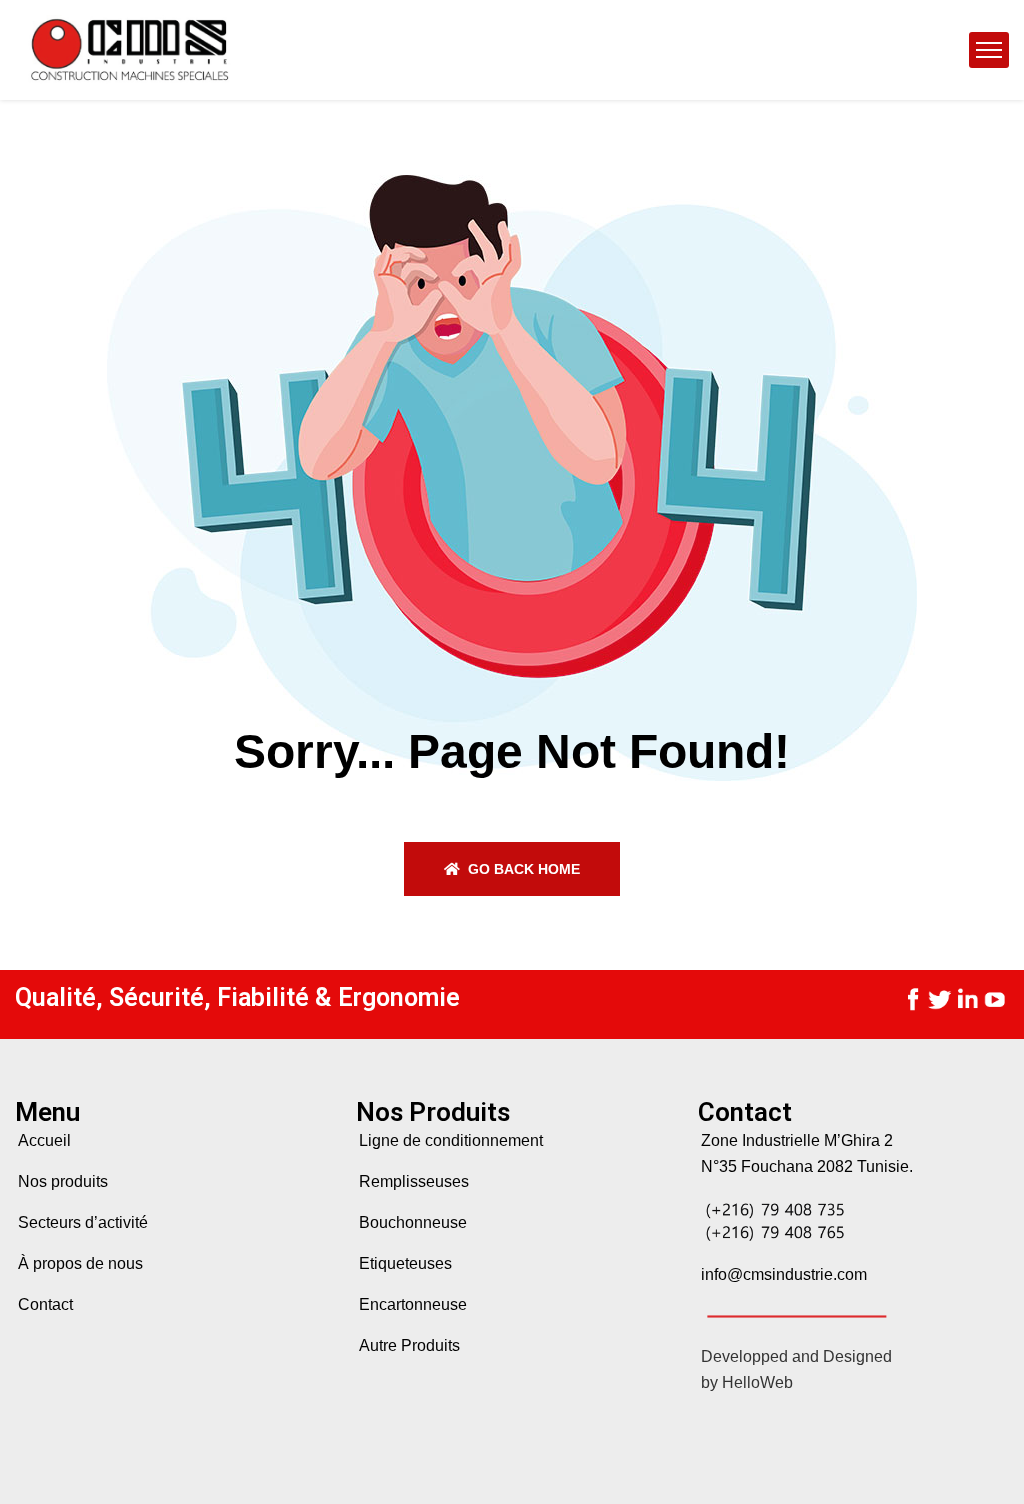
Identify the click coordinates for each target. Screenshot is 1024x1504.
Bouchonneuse (413, 1222)
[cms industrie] (127, 50)
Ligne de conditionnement (451, 1140)
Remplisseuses (414, 1181)
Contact (45, 1304)
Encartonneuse (413, 1304)
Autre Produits (409, 1345)
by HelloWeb (747, 1382)
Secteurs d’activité (83, 1222)
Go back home (522, 869)
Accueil (44, 1140)
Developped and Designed (796, 1356)
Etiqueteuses (405, 1263)
